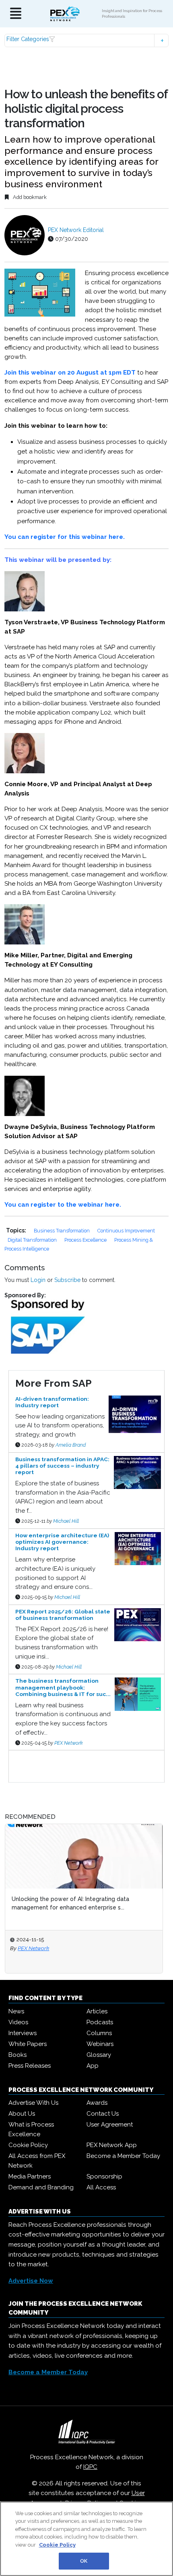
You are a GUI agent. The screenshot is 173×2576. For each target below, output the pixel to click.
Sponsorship (104, 2176)
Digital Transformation (33, 1240)
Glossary (99, 2055)
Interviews (23, 2033)
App (93, 2066)
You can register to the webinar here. (63, 1205)
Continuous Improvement (126, 1231)
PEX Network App (112, 2145)
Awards (97, 2103)
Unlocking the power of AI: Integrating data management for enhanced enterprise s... (70, 1903)
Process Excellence (86, 1240)
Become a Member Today (123, 2156)
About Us (22, 2114)
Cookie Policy (28, 2145)
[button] (87, 40)
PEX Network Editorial (76, 230)
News (16, 2011)
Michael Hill (66, 1521)
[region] (86, 2539)
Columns (99, 2033)
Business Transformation (62, 1231)
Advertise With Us (33, 2103)
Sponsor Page (27, 1758)
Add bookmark (29, 197)
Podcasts (100, 2022)
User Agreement (110, 2125)
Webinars (100, 2044)
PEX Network (69, 1743)
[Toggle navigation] (16, 14)
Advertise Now (31, 2281)
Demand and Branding (41, 2187)
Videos (18, 2022)
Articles (97, 2011)
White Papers (28, 2044)
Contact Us (103, 2114)
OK (84, 2561)
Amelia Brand (71, 1445)
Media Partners (30, 2176)
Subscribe (67, 1280)
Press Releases (30, 2066)
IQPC (90, 2467)
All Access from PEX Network (37, 2161)
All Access (101, 2187)
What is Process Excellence (31, 2129)
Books (18, 2055)
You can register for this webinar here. (65, 537)
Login (38, 1280)
